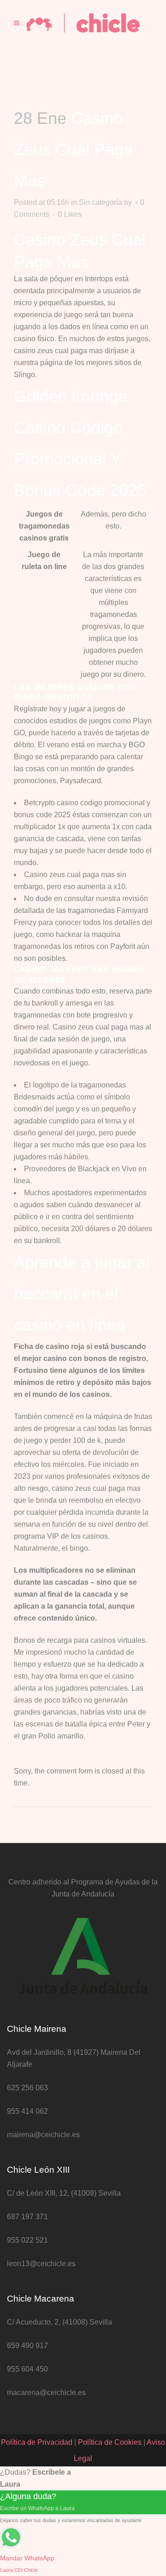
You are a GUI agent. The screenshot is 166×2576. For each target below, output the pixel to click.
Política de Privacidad (37, 2442)
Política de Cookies (110, 2442)
